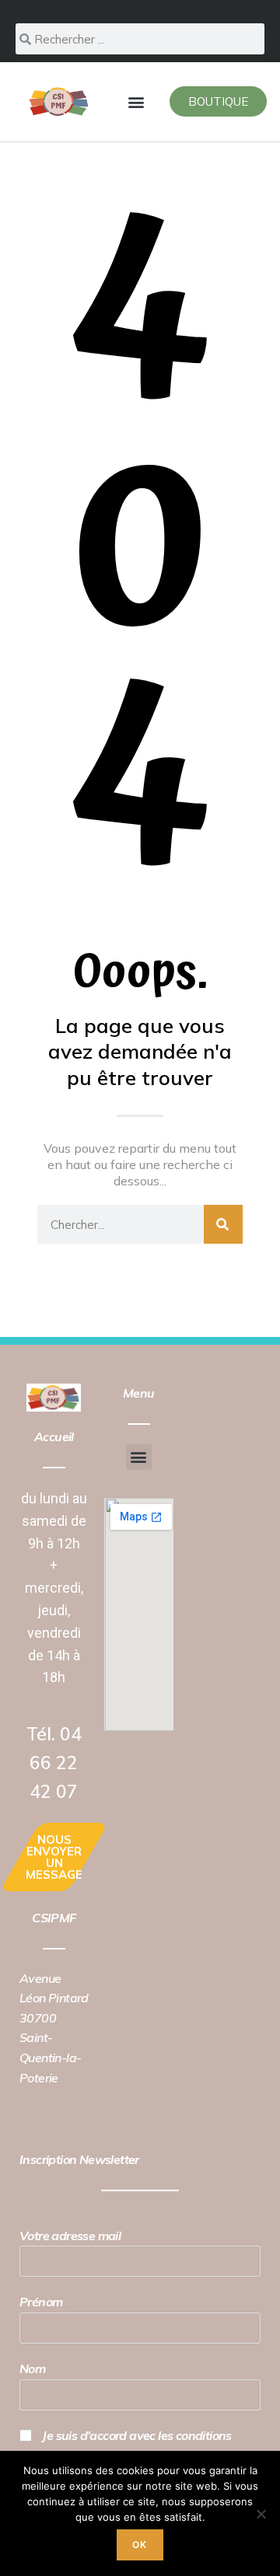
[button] (136, 101)
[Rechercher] (223, 1224)
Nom (32, 2368)
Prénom (41, 2302)
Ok (140, 2545)
